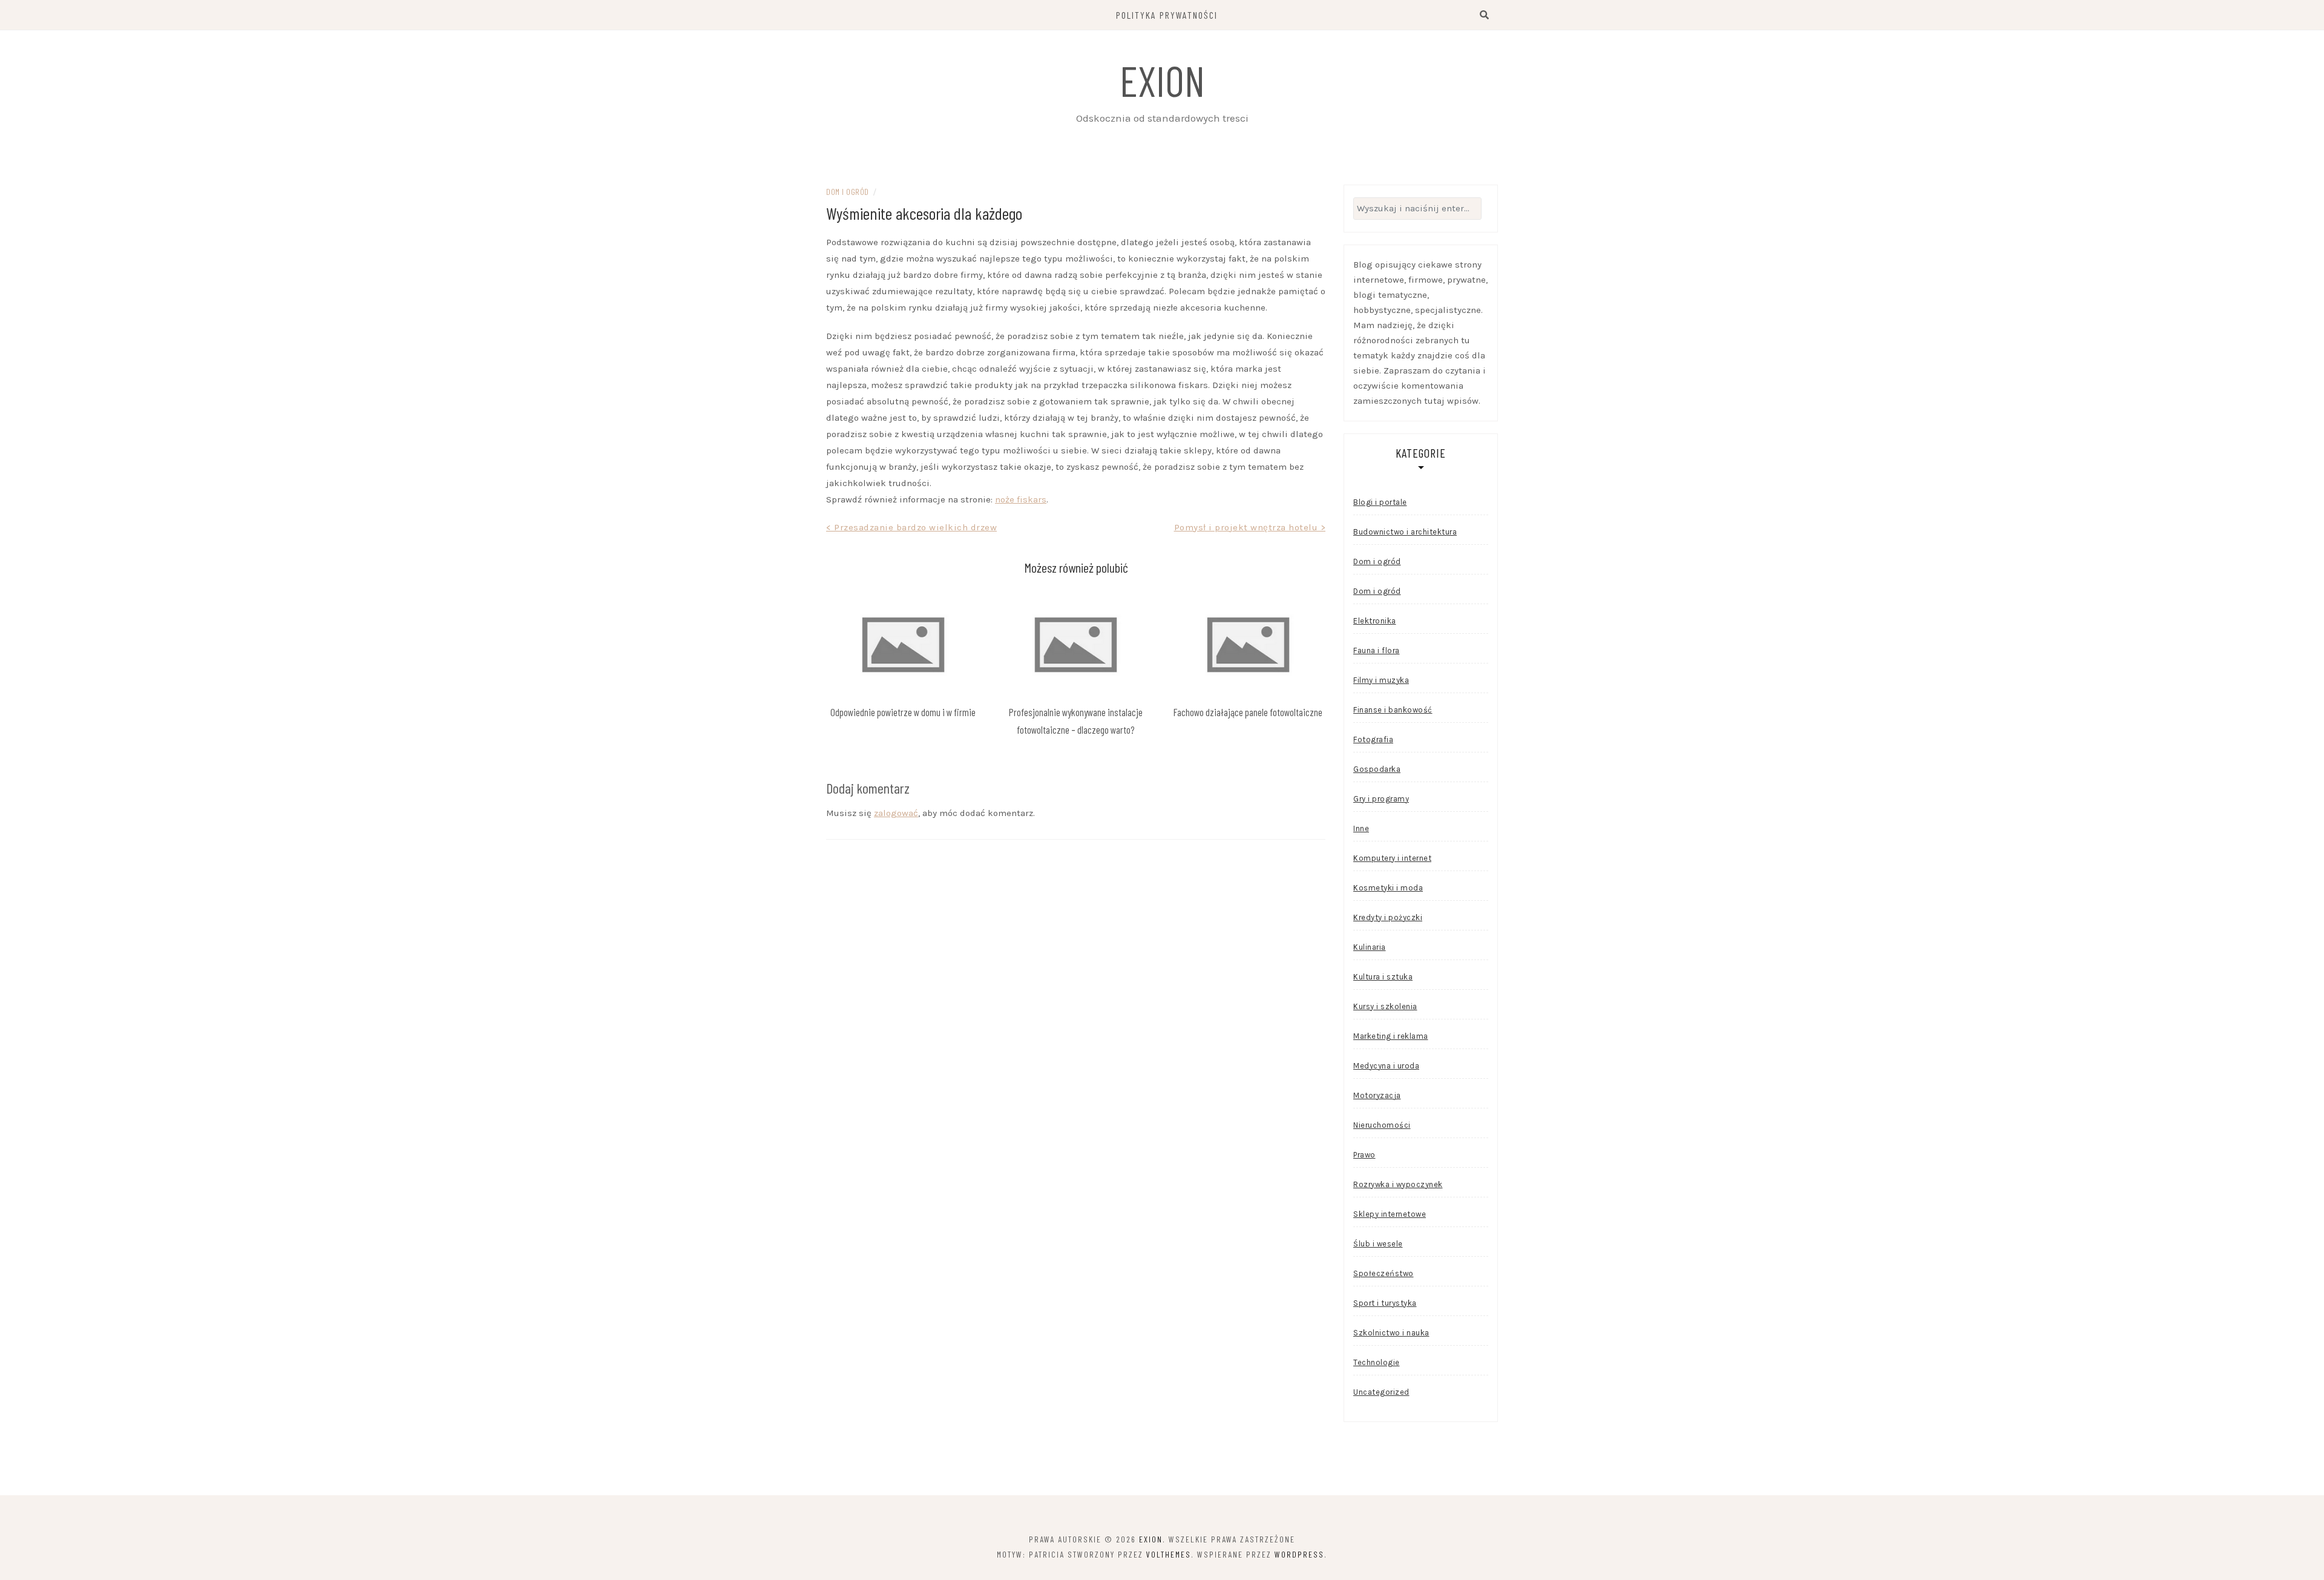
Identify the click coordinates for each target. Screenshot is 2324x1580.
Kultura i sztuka (1383, 977)
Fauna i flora (1377, 650)
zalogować (896, 813)
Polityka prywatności (1167, 15)
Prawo (1364, 1155)
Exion (1162, 80)
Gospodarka (1377, 769)
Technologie (1377, 1362)
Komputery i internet (1392, 858)
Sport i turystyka (1385, 1303)
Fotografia (1373, 739)
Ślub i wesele (1378, 1244)
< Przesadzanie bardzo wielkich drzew (911, 527)
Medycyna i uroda (1386, 1066)
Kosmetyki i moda (1388, 888)
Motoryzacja (1377, 1095)
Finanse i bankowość (1393, 710)
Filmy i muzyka (1381, 680)
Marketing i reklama (1391, 1036)
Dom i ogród (848, 192)
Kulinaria (1370, 947)
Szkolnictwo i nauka (1391, 1333)
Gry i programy (1381, 799)
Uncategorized (1381, 1392)
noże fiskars (1021, 499)
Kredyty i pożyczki (1388, 917)
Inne (1361, 828)
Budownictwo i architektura (1405, 532)
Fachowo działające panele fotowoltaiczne (1248, 712)
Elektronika (1375, 621)
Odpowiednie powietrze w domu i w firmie (903, 712)
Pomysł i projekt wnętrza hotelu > (1250, 527)
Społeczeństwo (1384, 1273)
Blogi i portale (1380, 502)
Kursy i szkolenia (1385, 1006)
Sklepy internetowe (1390, 1214)
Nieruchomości (1382, 1125)
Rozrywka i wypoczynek (1398, 1184)
